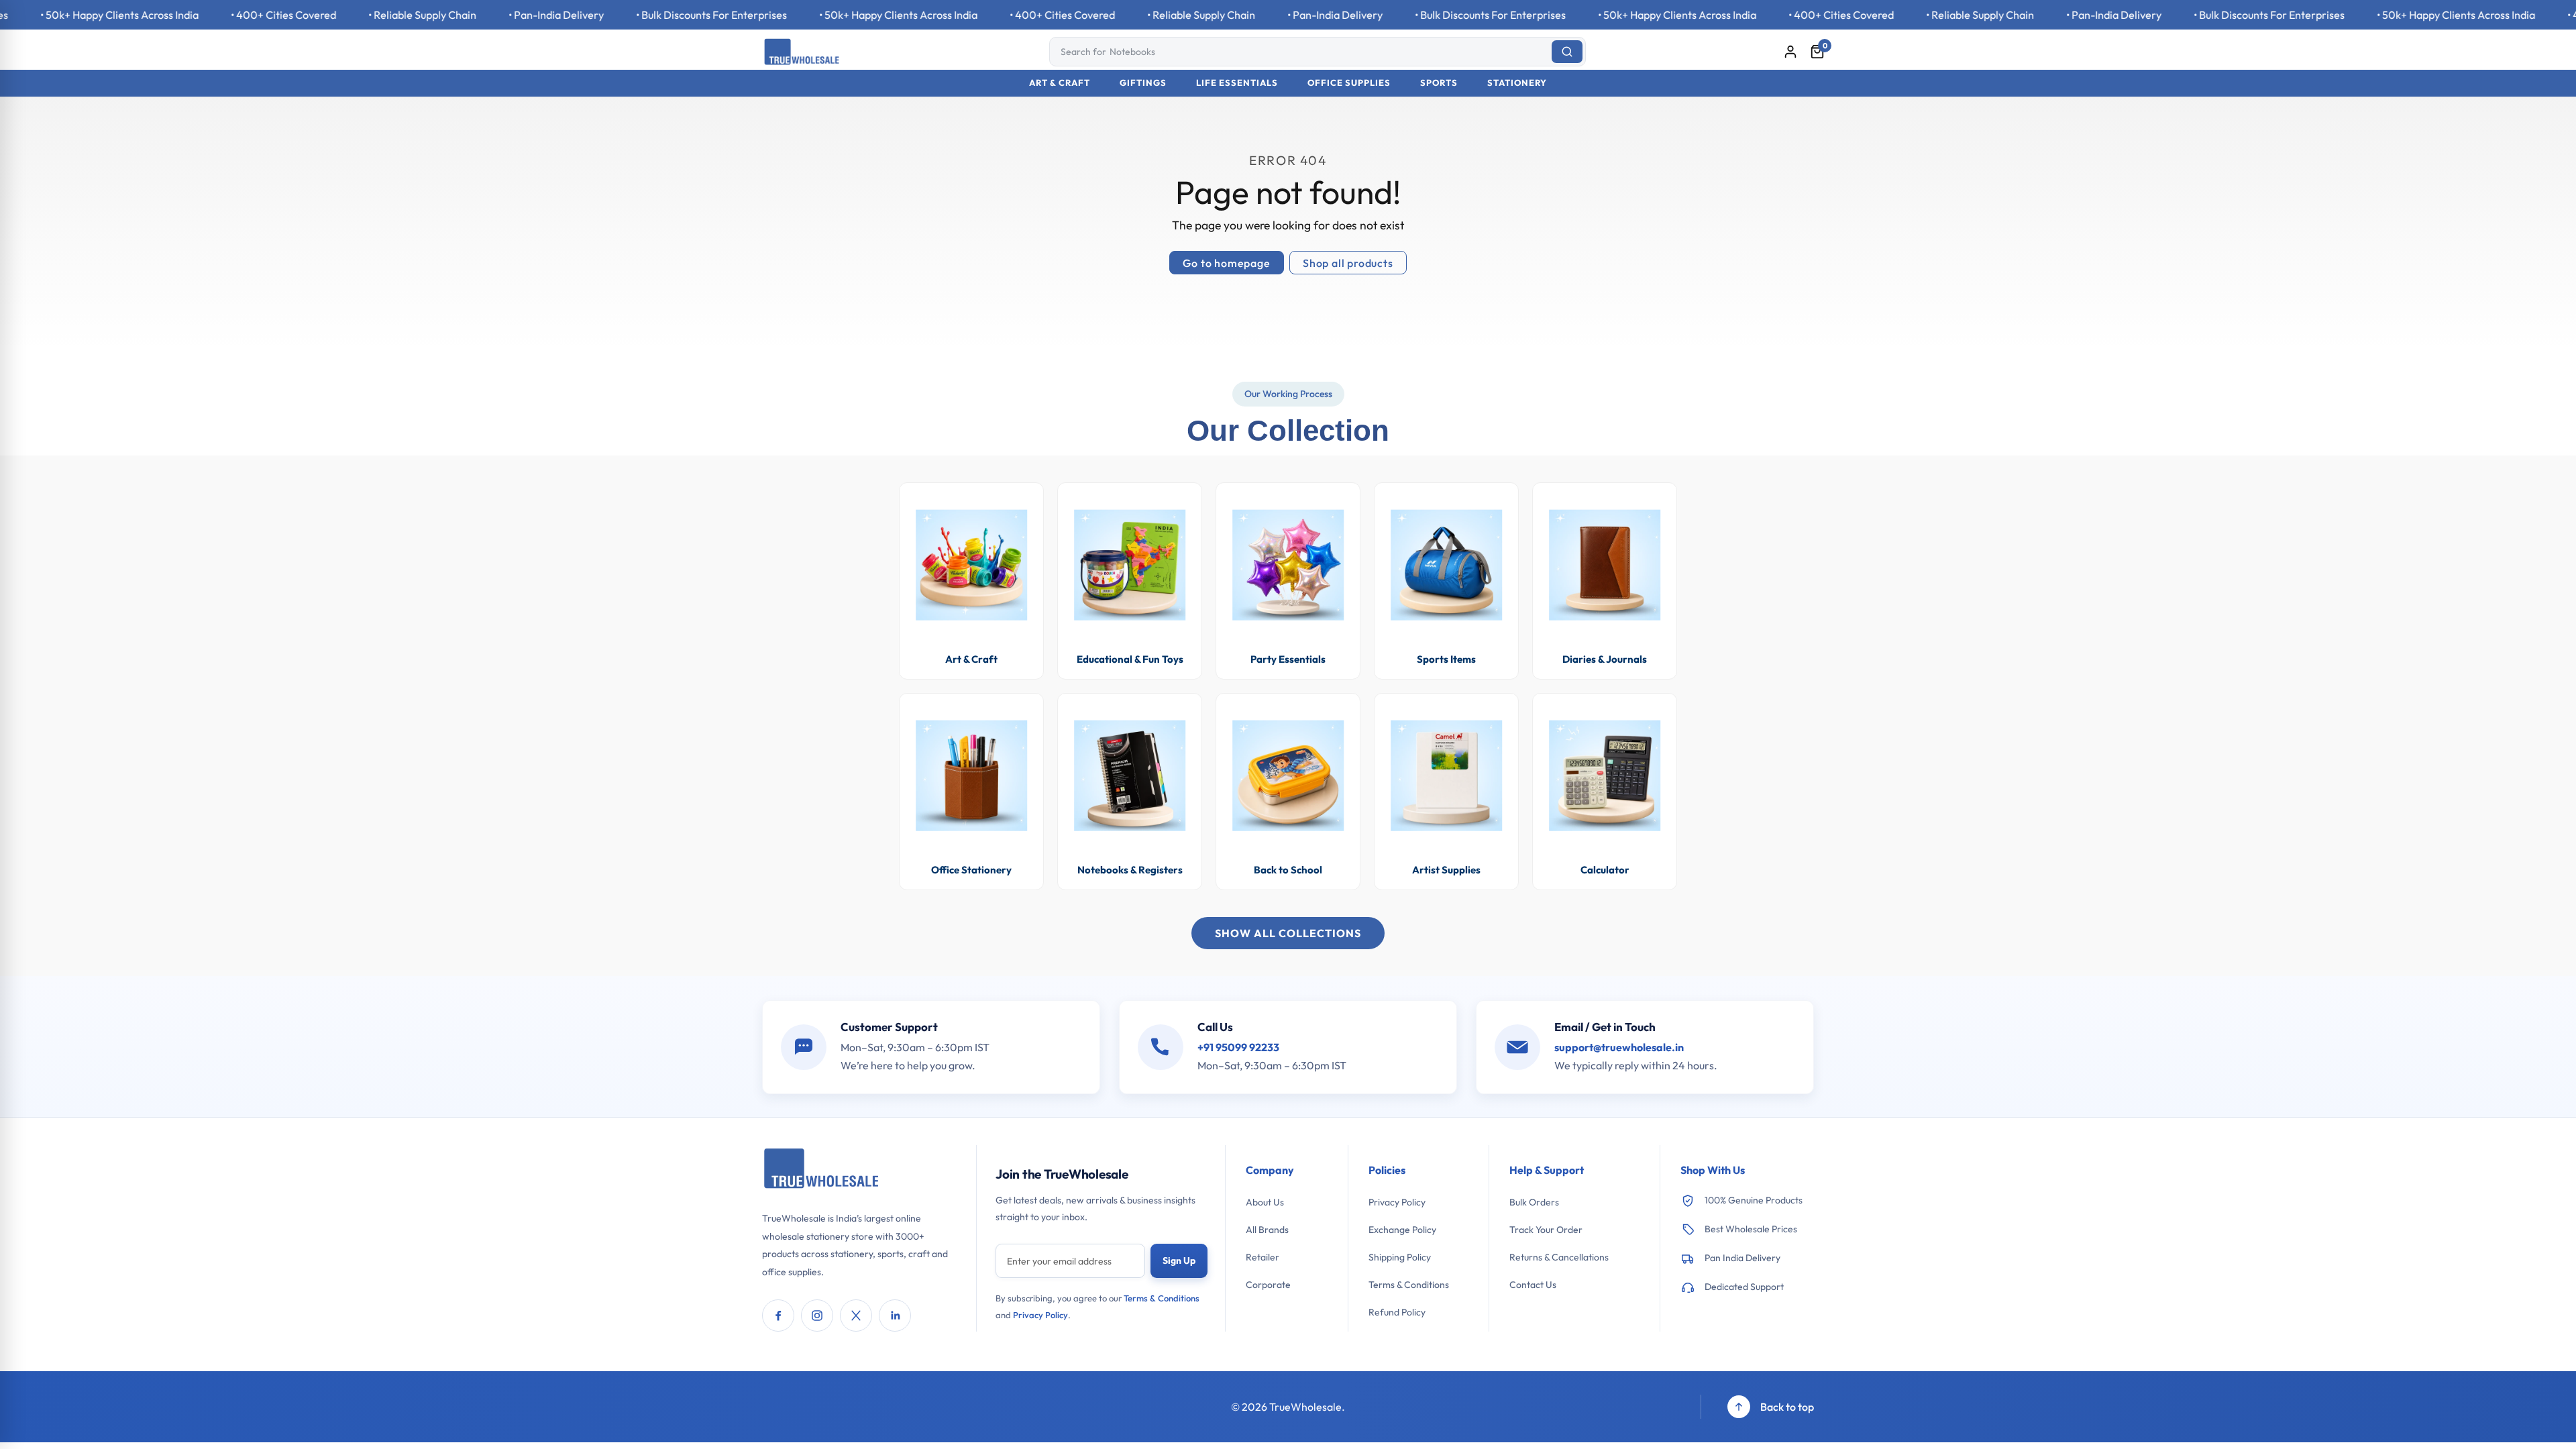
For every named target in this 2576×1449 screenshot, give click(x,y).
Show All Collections (1288, 933)
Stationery (1517, 83)
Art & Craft (1060, 83)
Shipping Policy (1400, 1257)
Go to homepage (1226, 263)
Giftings (1143, 83)
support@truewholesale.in (1619, 1047)
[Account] (1790, 52)
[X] (856, 1316)
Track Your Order (1546, 1230)
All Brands (1267, 1230)
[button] (1817, 52)
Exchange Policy (1402, 1230)
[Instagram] (817, 1316)
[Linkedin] (895, 1316)
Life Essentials (1237, 83)
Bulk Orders (1534, 1202)
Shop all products (1348, 263)
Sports (1439, 83)
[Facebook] (778, 1316)
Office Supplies (1349, 83)
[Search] (1567, 52)
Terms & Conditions (1162, 1298)
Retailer (1263, 1257)
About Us (1265, 1202)
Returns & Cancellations (1559, 1257)
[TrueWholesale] (822, 1170)
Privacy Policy (1040, 1315)
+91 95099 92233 (1238, 1047)
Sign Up (1179, 1260)
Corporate (1268, 1285)
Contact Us (1533, 1285)
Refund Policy (1397, 1312)
